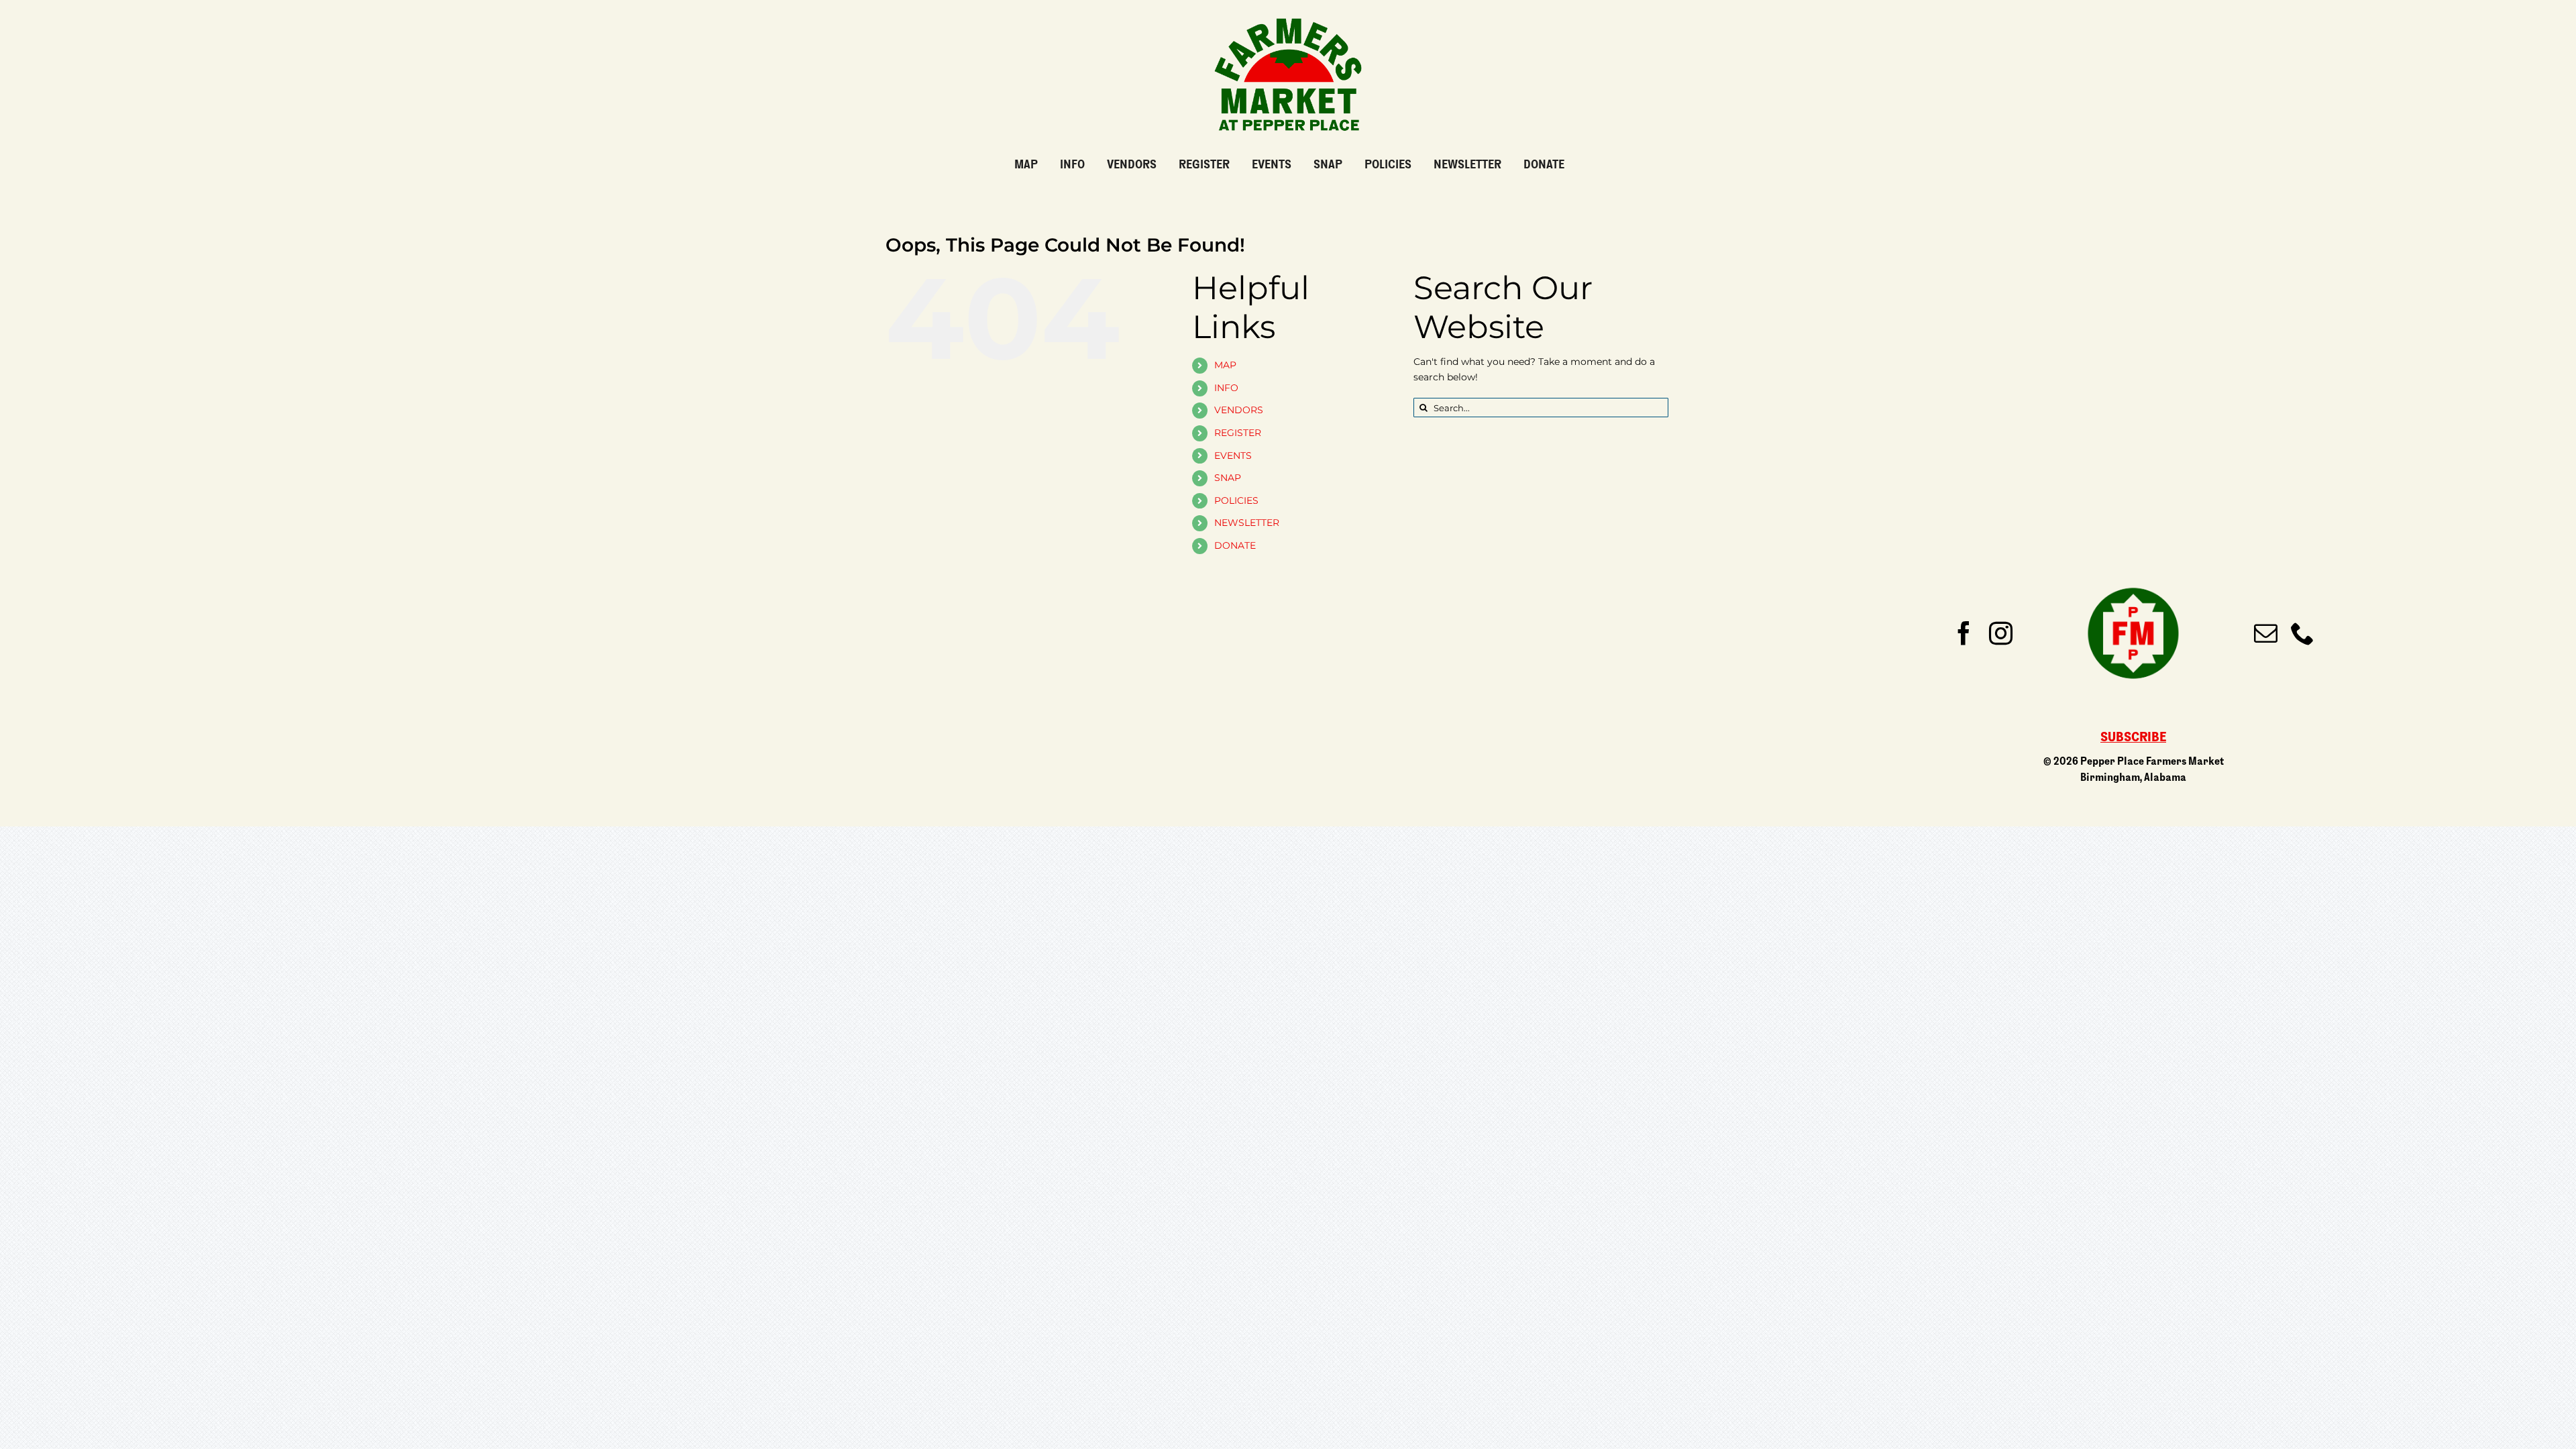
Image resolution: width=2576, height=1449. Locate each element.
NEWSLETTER (1247, 523)
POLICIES (1236, 500)
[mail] (2266, 633)
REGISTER (1238, 433)
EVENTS (1233, 455)
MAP (1225, 365)
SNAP (1228, 478)
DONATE (1235, 545)
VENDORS (1239, 410)
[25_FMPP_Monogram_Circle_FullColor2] (2133, 578)
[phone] (2303, 633)
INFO (1226, 388)
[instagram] (2001, 633)
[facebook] (1964, 633)
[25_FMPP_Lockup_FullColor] (1288, 13)
